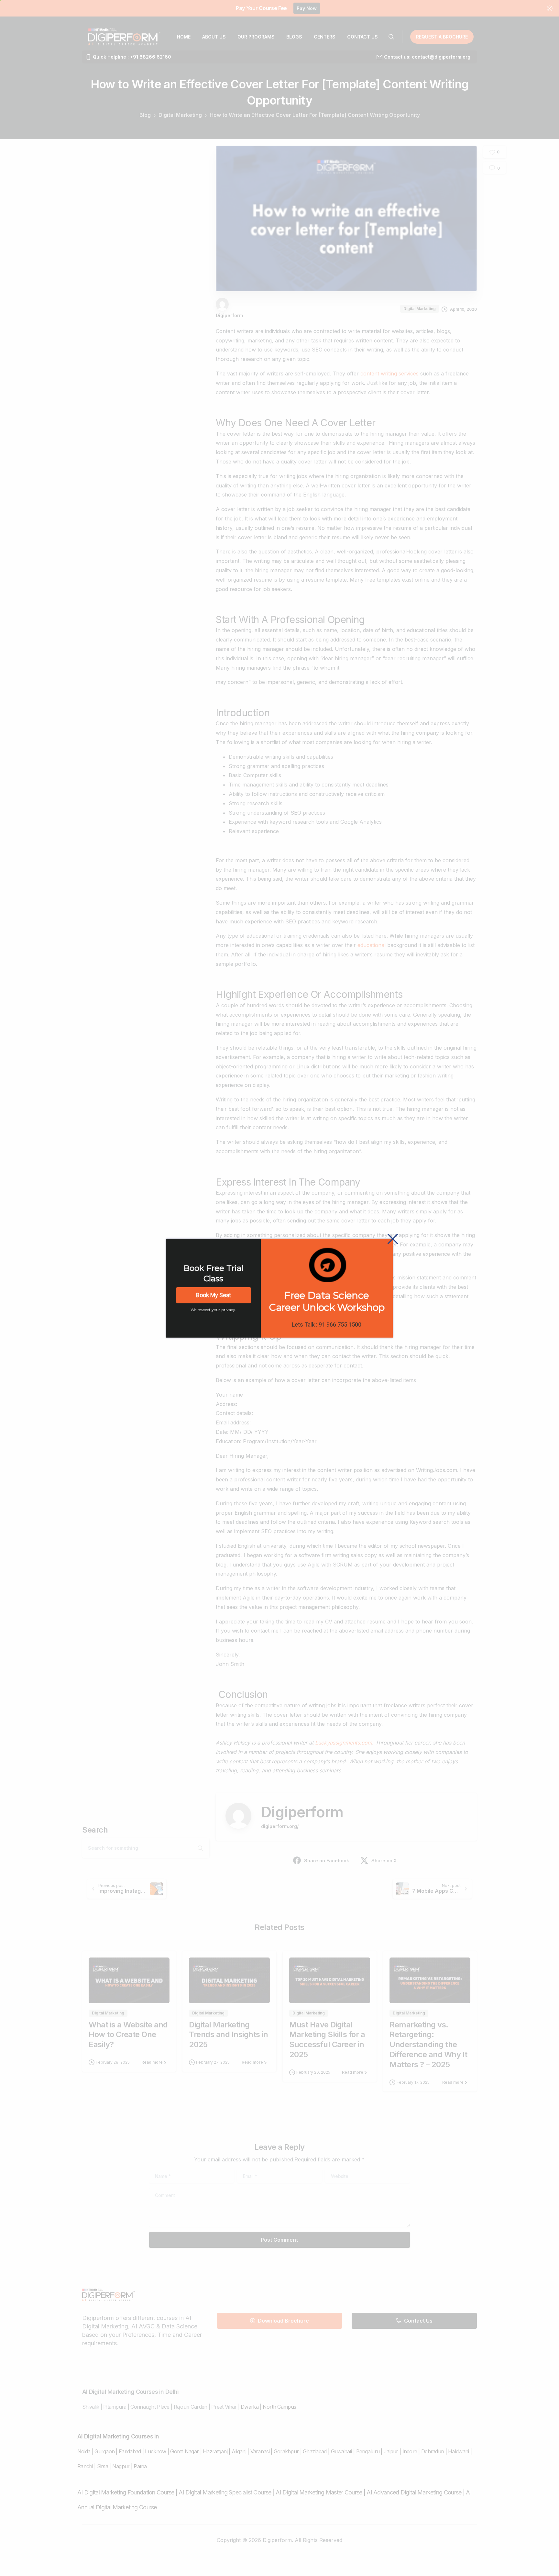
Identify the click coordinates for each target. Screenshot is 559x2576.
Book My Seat (214, 1295)
